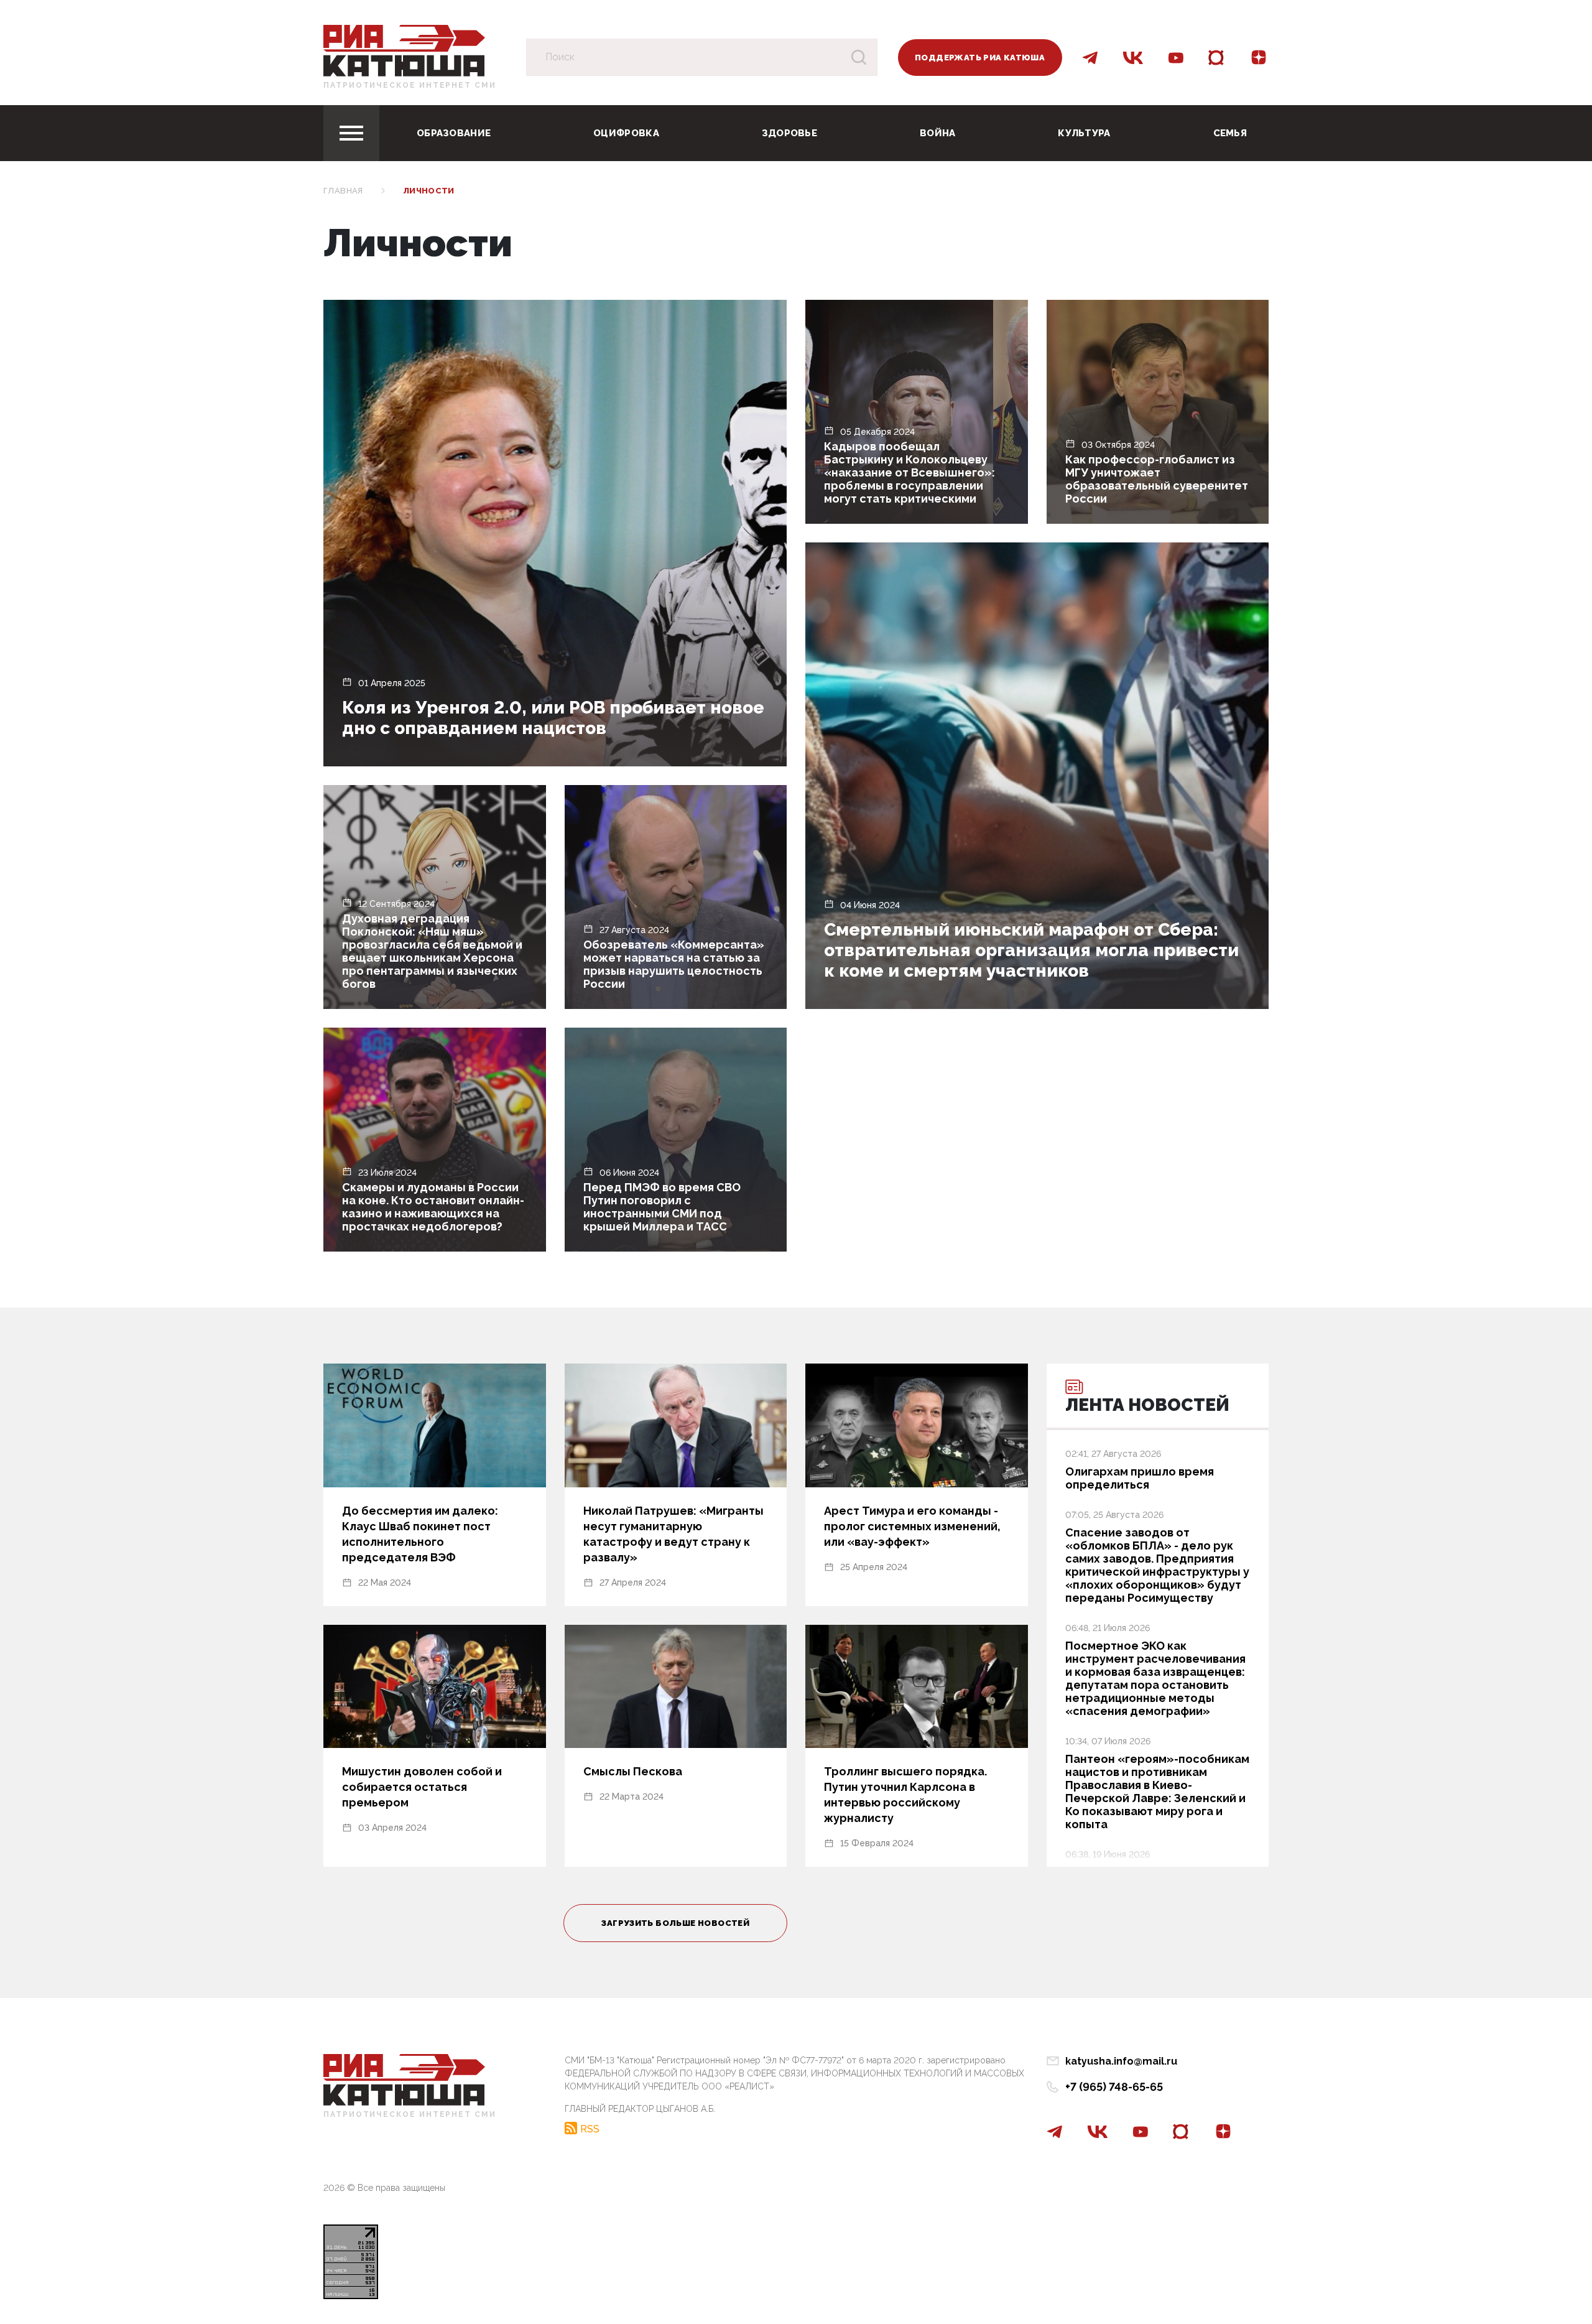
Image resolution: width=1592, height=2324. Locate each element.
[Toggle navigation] (351, 133)
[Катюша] (404, 50)
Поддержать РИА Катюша (980, 58)
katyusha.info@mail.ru (1121, 2061)
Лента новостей (1147, 1405)
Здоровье (789, 133)
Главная (343, 191)
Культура (1084, 133)
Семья (1230, 133)
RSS (590, 2129)
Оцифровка (626, 133)
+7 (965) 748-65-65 (1114, 2087)
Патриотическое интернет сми (410, 85)
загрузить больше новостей (675, 1923)
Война (938, 133)
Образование (454, 133)
